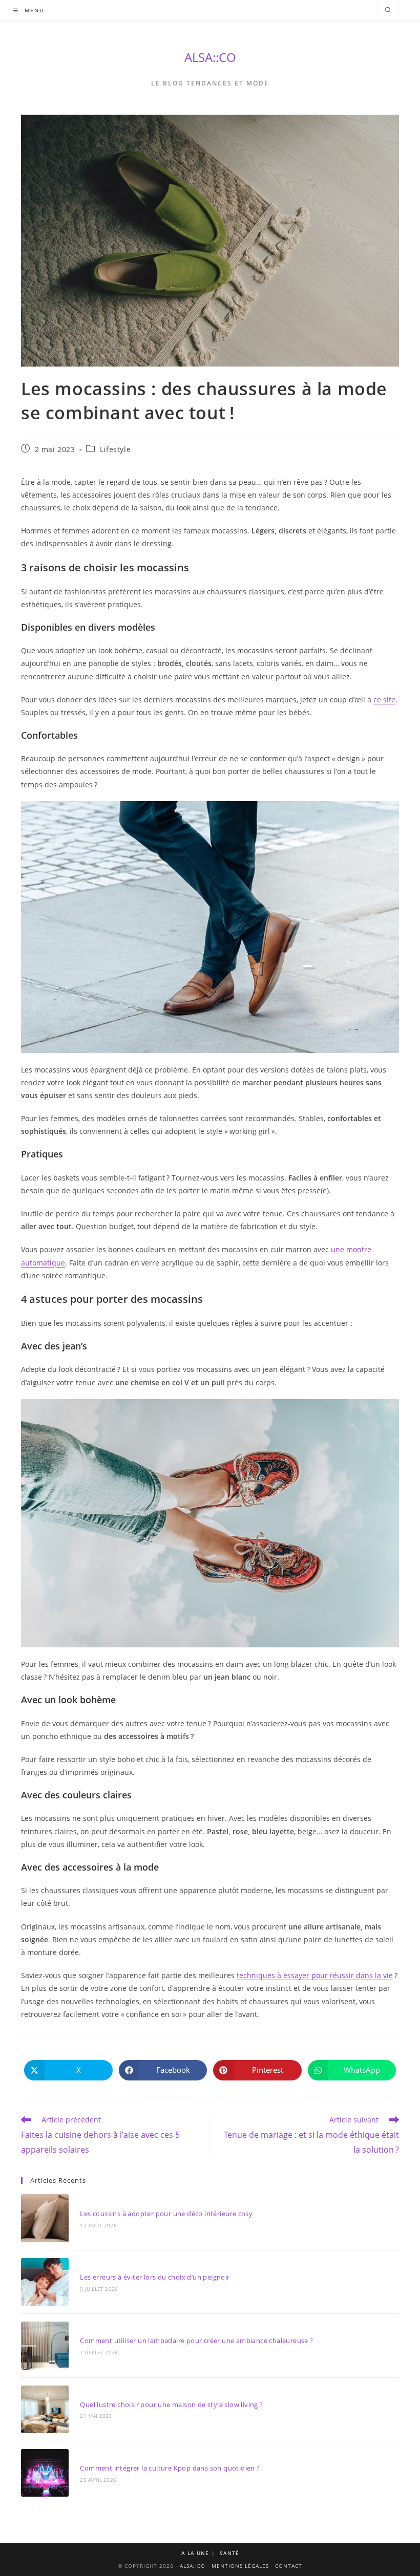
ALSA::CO (210, 57)
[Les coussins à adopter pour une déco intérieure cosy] (45, 2218)
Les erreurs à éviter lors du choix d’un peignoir (155, 2277)
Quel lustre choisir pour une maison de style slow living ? (171, 2405)
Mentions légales (240, 2566)
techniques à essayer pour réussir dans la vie (315, 1975)
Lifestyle (115, 449)
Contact (289, 2566)
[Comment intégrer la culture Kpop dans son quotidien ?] (45, 2473)
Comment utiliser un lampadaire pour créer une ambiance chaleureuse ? (196, 2341)
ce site (384, 700)
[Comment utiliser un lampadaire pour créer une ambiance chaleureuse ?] (45, 2345)
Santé (229, 2553)
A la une (195, 2553)
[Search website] (388, 11)
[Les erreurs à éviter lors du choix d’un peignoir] (45, 2282)
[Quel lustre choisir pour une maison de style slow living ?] (45, 2409)
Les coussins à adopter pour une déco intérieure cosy (166, 2214)
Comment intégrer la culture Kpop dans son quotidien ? (170, 2468)
